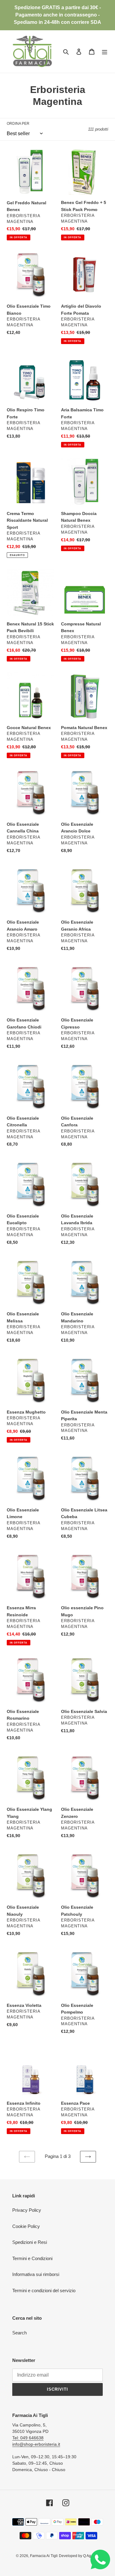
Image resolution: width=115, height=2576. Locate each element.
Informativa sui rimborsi (36, 2274)
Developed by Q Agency (79, 2556)
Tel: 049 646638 (28, 2438)
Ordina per (18, 124)
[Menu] (105, 52)
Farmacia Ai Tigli (44, 2556)
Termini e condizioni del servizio (44, 2291)
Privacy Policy (27, 2210)
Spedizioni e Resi (30, 2242)
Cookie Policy (26, 2226)
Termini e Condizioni (32, 2258)
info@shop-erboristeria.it (36, 2444)
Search (19, 2333)
